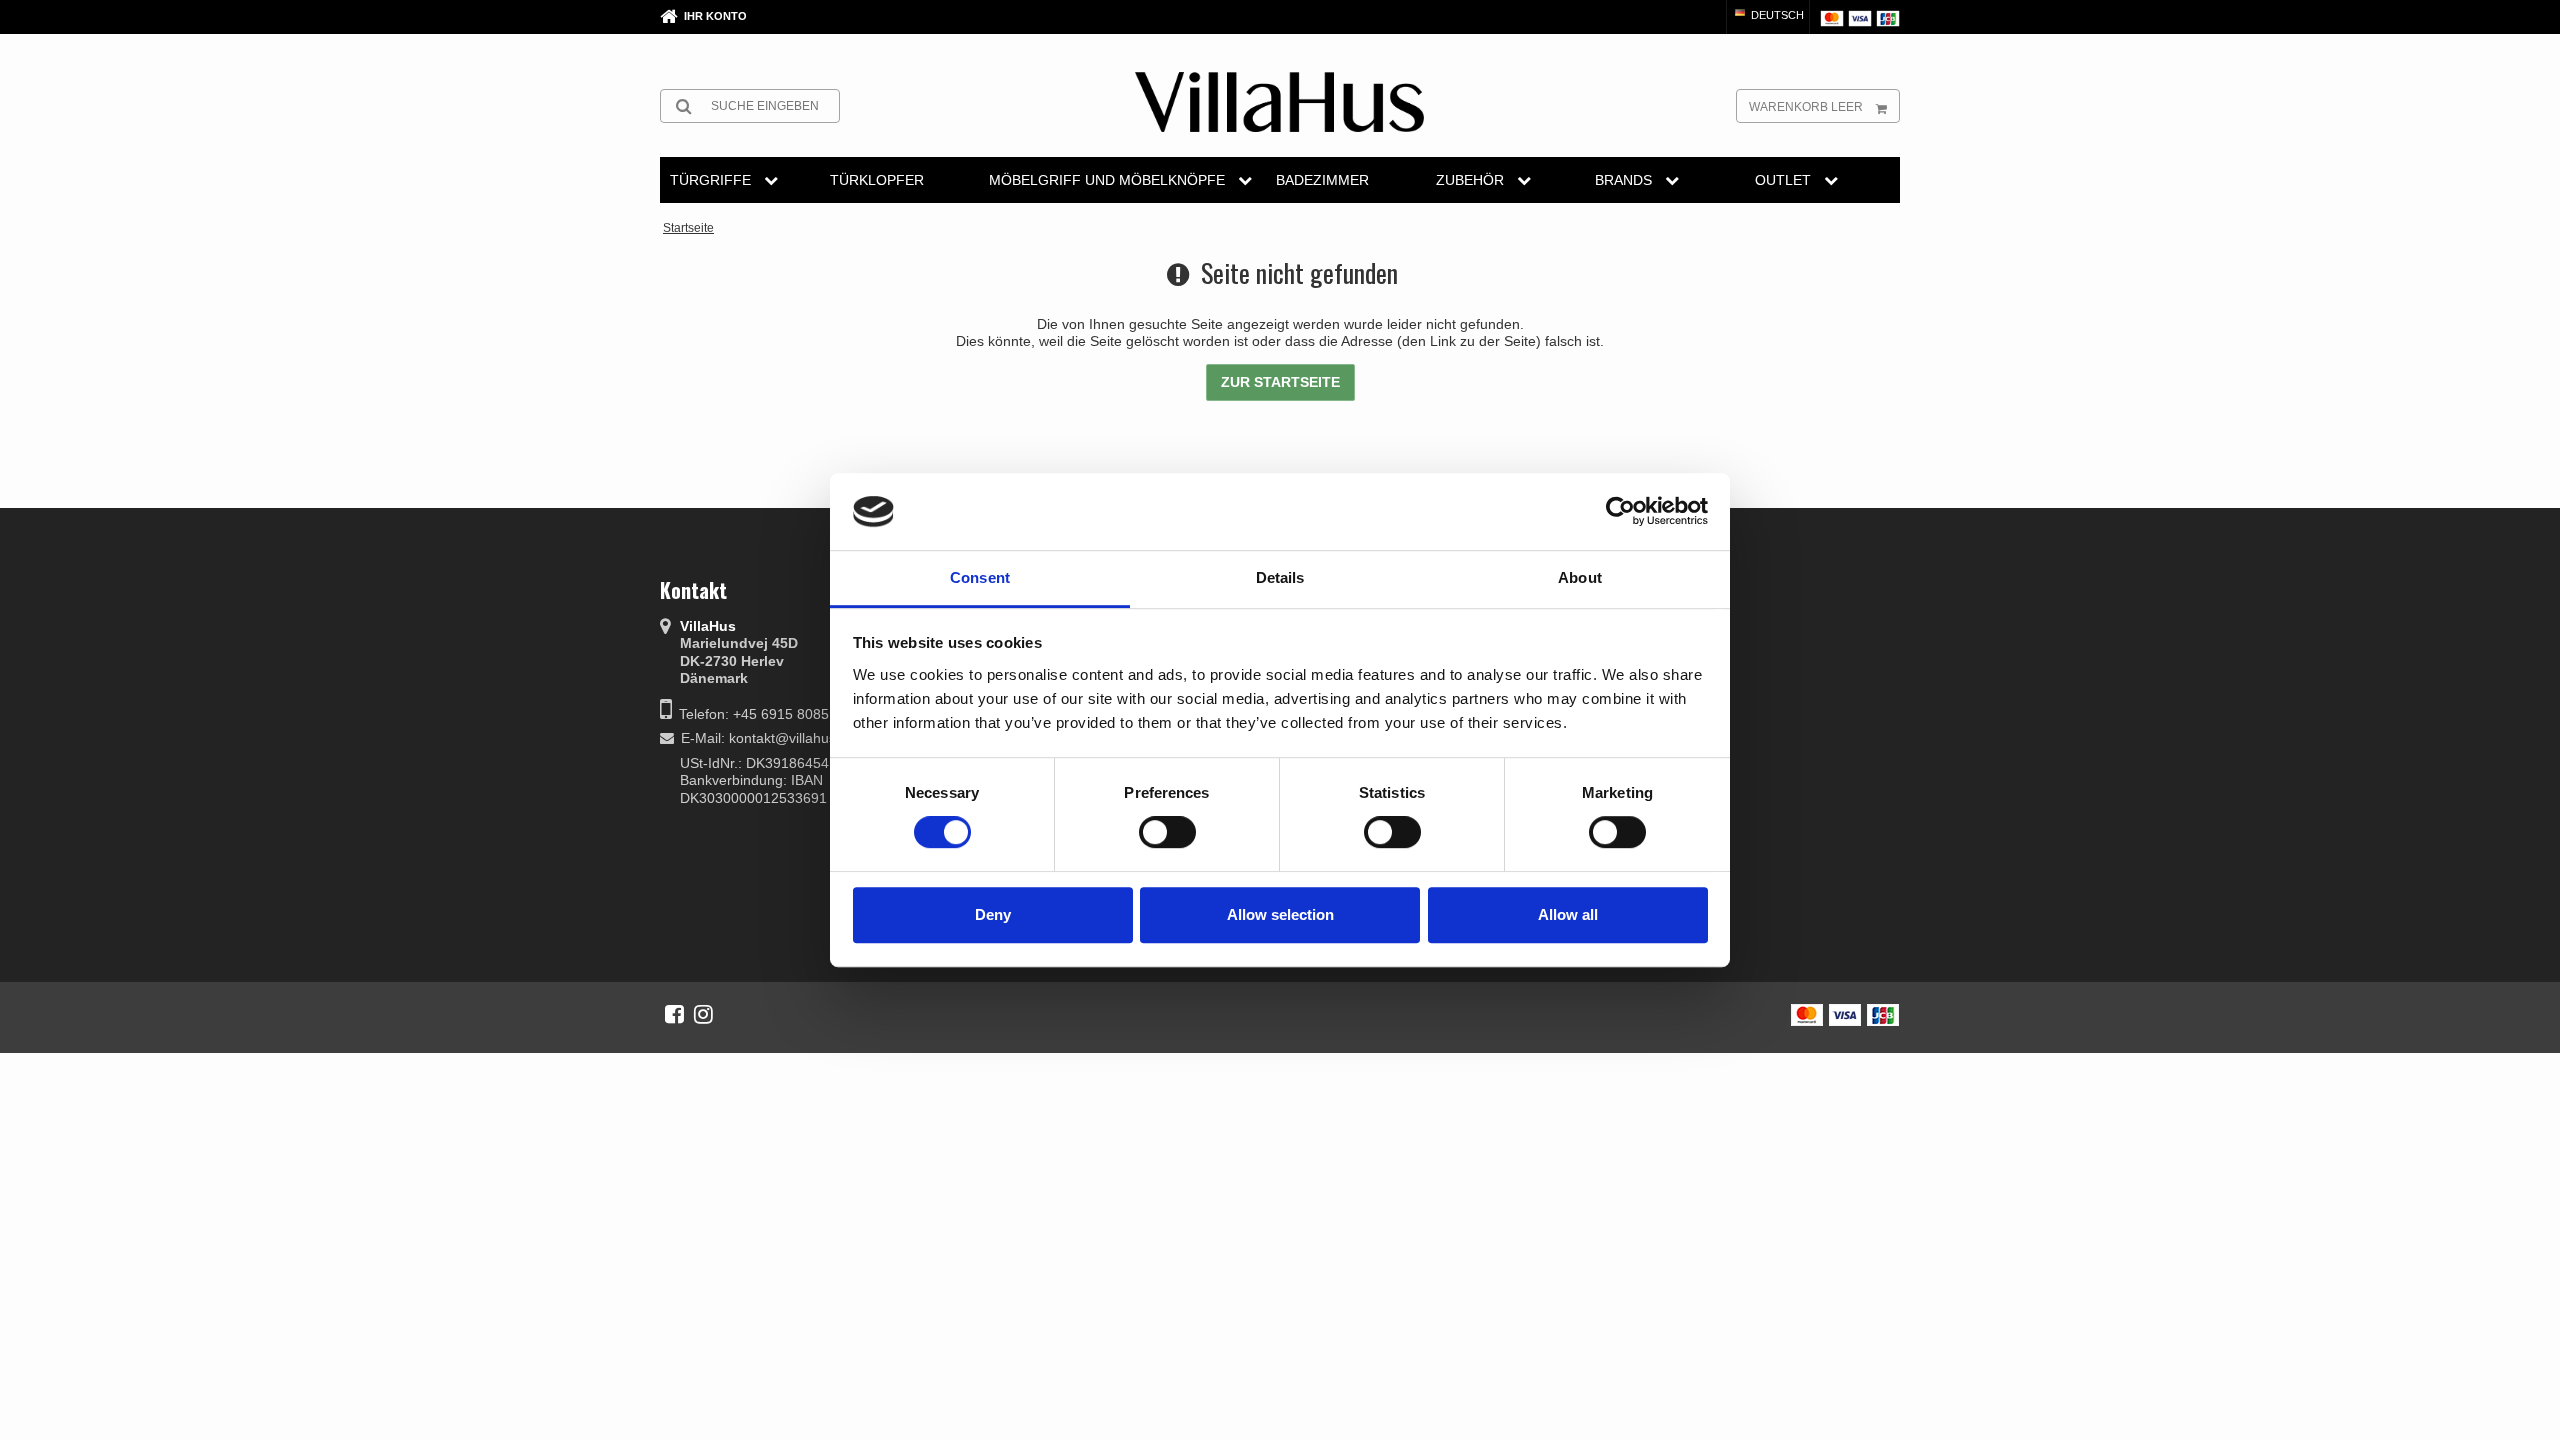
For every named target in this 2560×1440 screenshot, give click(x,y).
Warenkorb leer (1806, 107)
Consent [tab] (980, 577)
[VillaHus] (1279, 102)
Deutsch (1776, 15)
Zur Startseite (1280, 382)
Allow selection (1280, 914)
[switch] (1167, 832)
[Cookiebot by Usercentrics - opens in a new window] (1620, 512)
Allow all (1568, 914)
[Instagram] (703, 1014)
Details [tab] (1280, 577)
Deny (993, 914)
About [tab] (1580, 577)
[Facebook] (674, 1014)
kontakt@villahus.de (792, 738)
